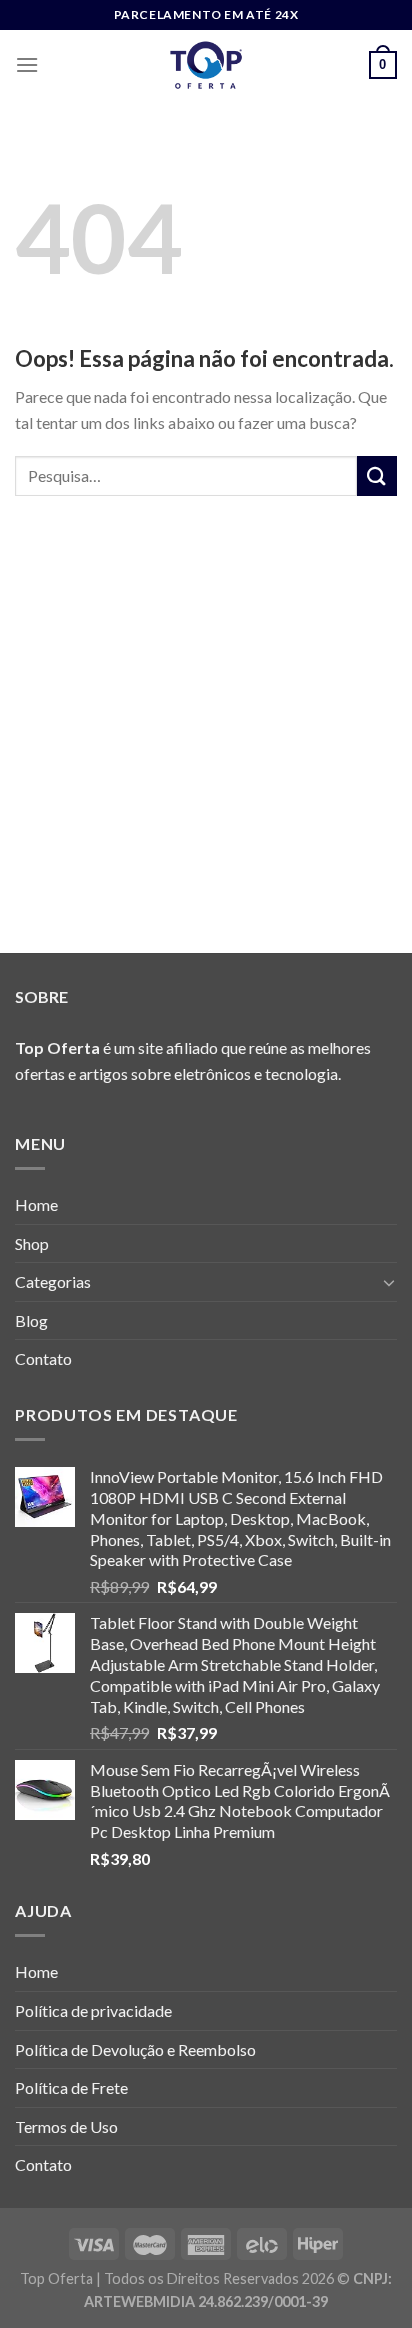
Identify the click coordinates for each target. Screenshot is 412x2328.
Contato (43, 1358)
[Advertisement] (206, 750)
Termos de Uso (66, 2126)
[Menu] (27, 64)
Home (36, 1204)
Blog (31, 1320)
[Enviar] (377, 475)
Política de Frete (71, 2087)
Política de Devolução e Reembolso (135, 2049)
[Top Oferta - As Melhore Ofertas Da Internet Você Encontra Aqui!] (206, 65)
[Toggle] (389, 1282)
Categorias (53, 1281)
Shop (32, 1243)
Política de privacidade (93, 2010)
